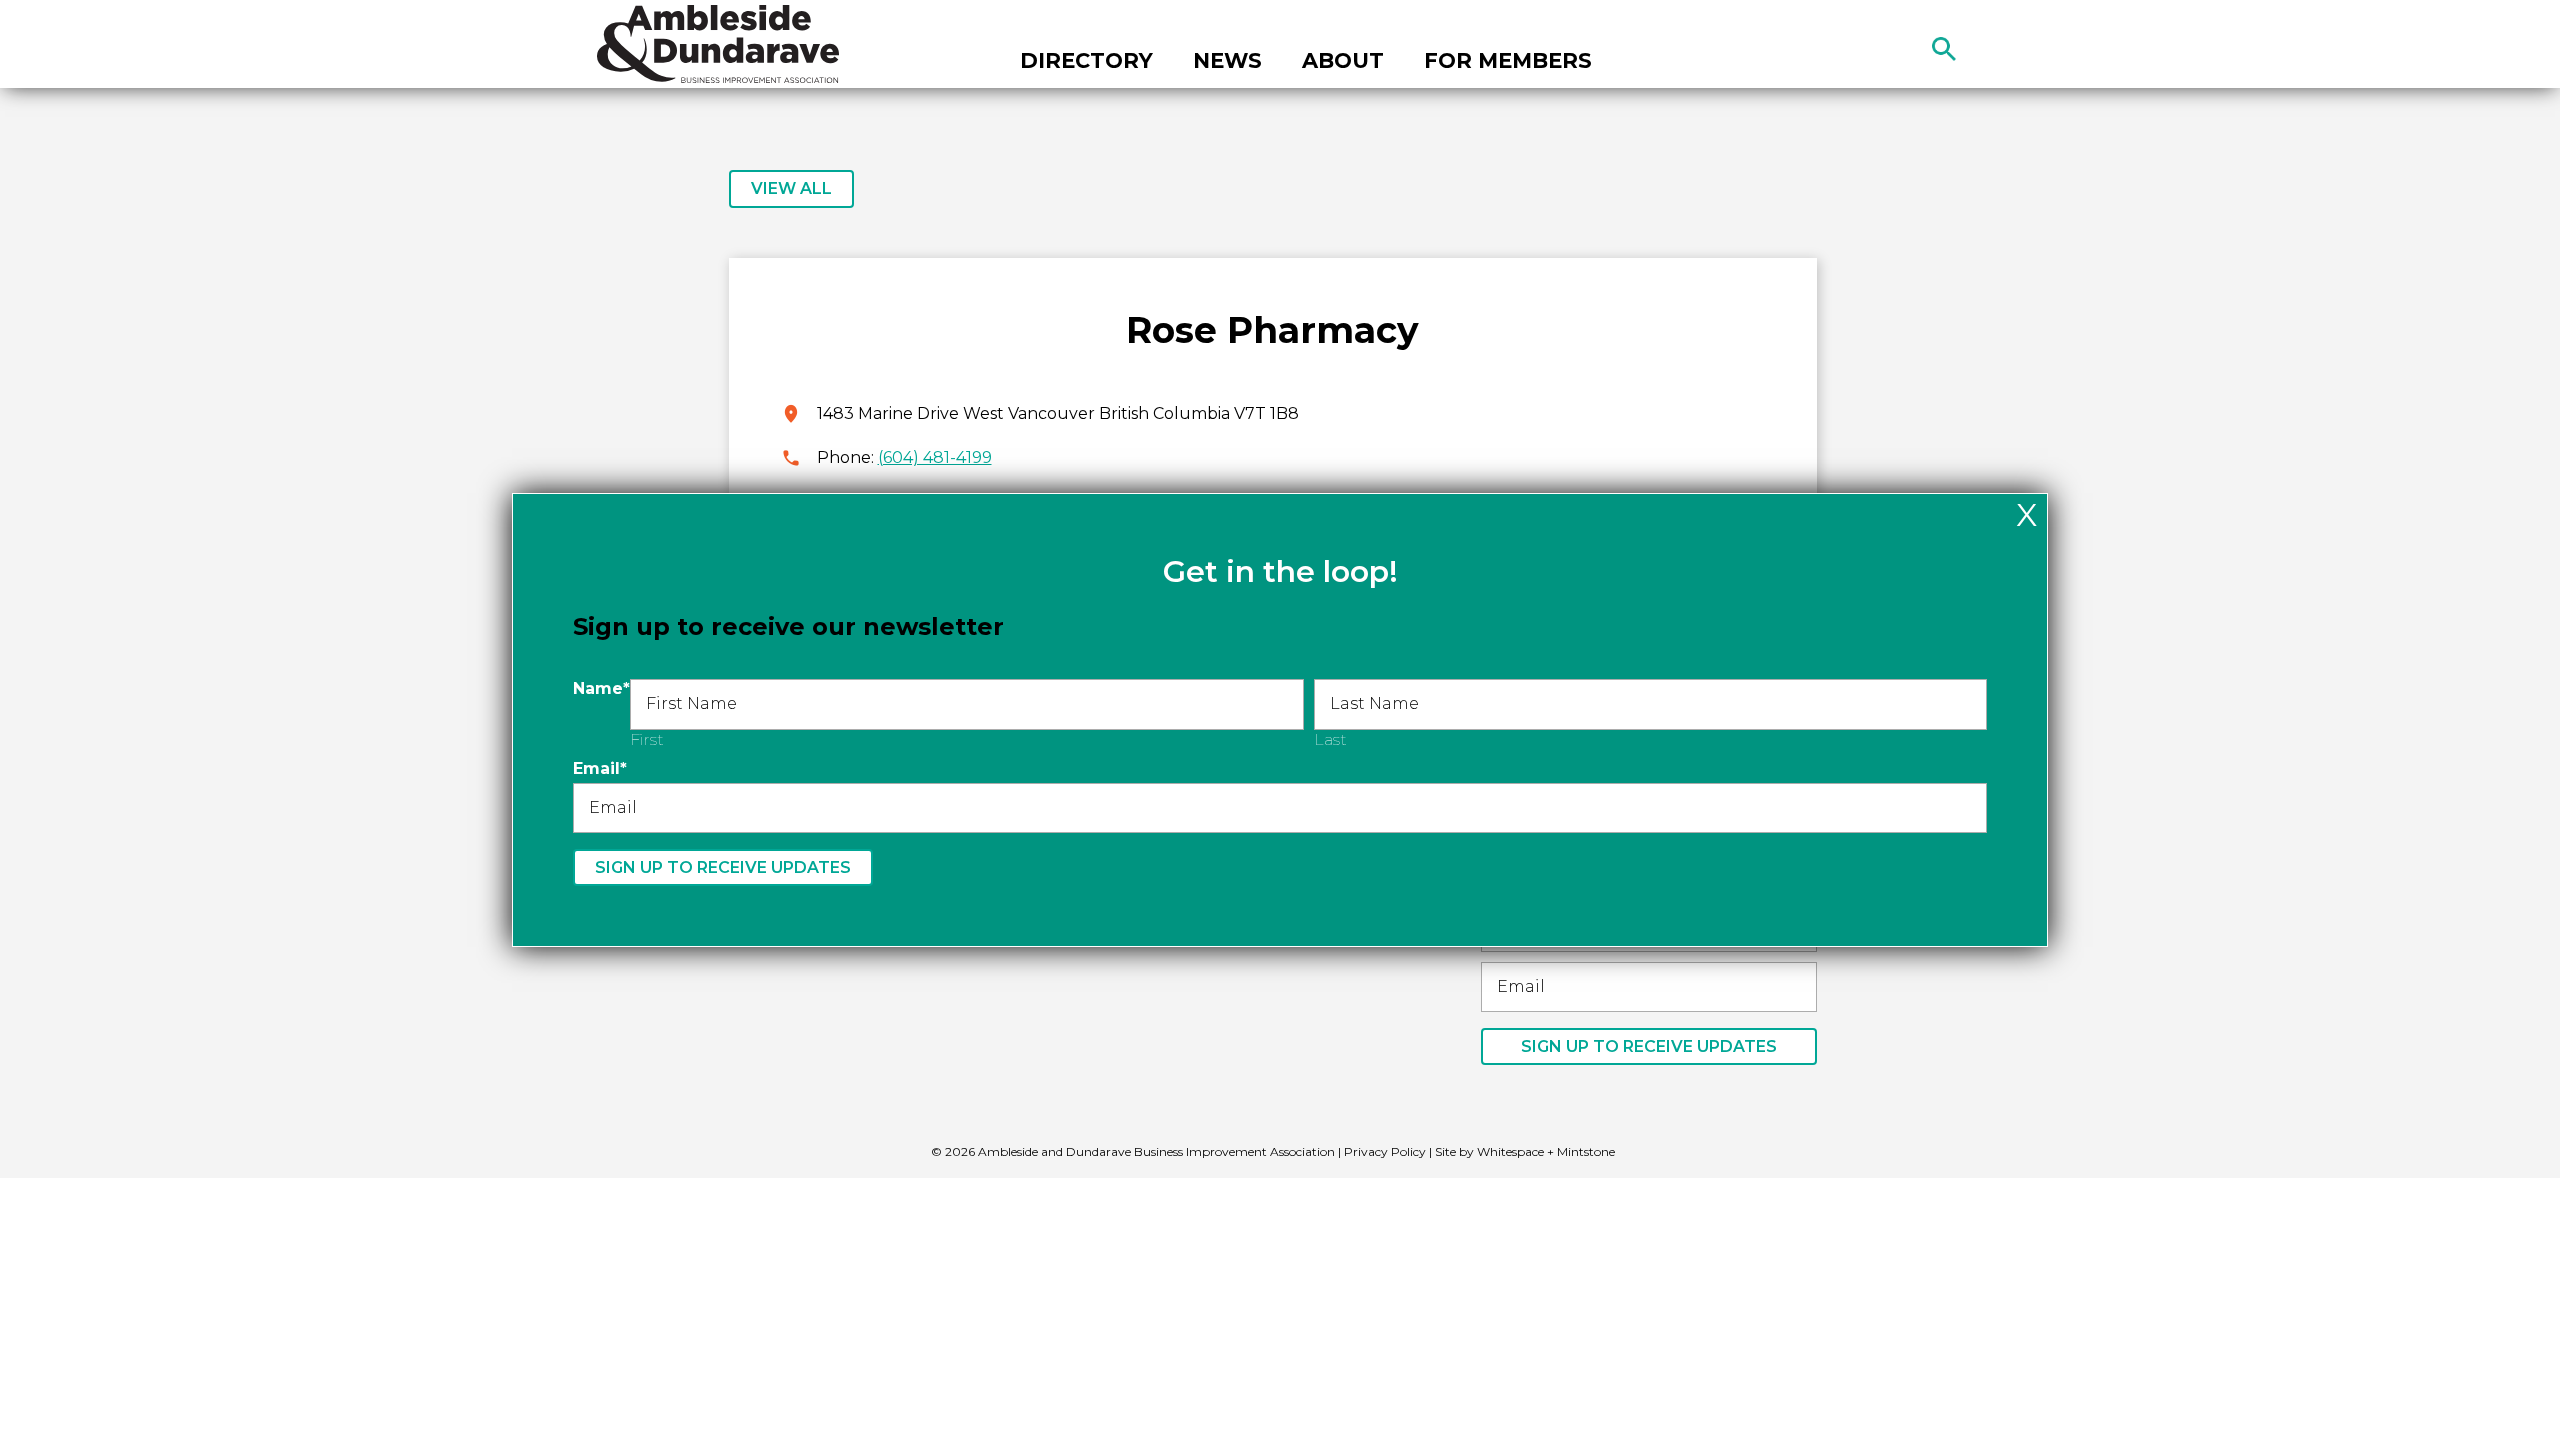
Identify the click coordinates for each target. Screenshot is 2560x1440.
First (647, 739)
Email (600, 768)
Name (601, 688)
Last (1330, 739)
